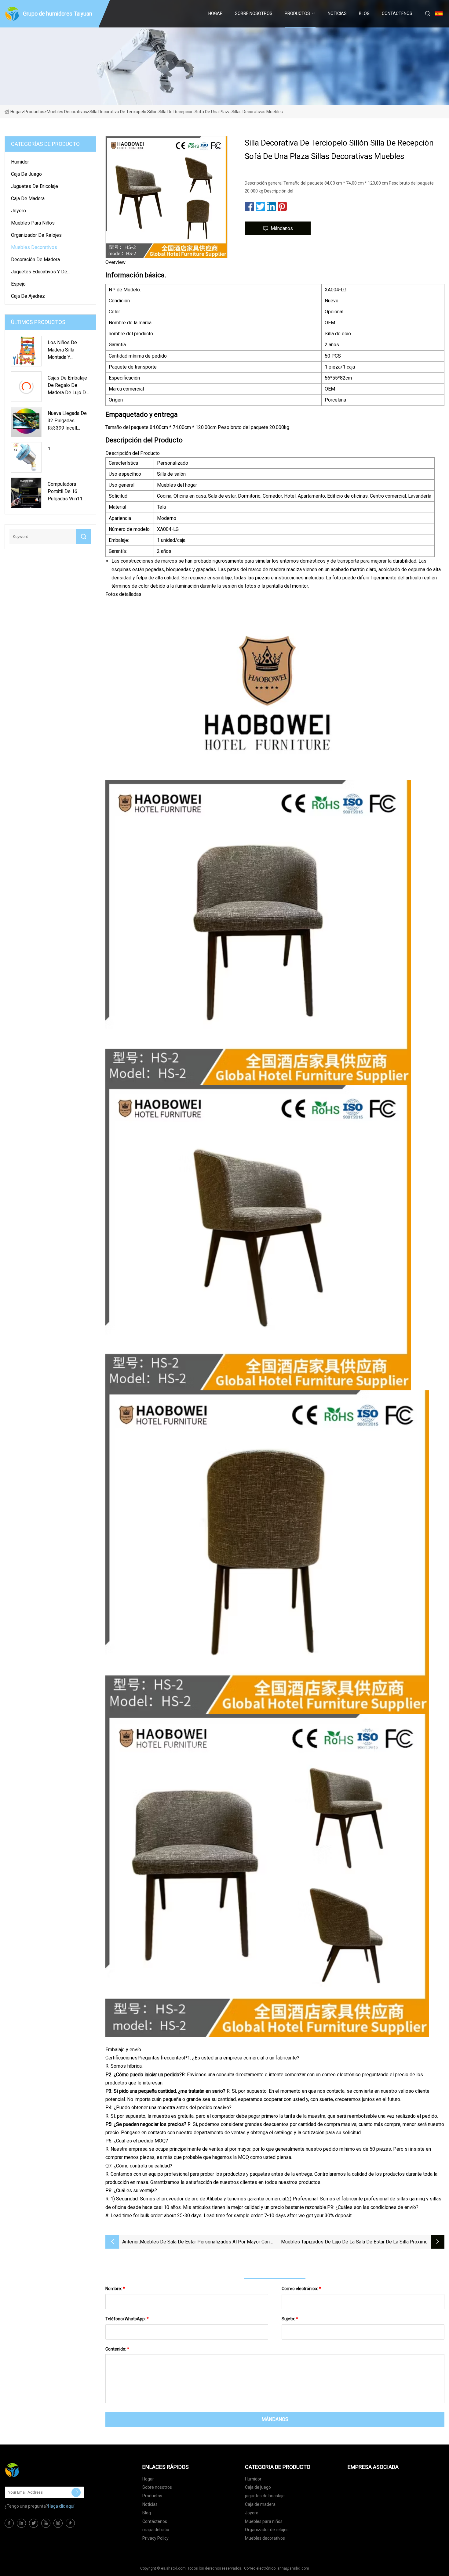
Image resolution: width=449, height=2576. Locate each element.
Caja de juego (26, 174)
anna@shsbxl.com (293, 2568)
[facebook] (9, 2523)
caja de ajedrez (28, 296)
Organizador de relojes (36, 235)
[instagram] (58, 2523)
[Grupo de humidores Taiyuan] (35, 2470)
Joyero (18, 211)
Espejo (18, 284)
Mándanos (282, 228)
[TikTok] (70, 2523)
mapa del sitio (156, 2530)
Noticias (337, 13)
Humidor (20, 162)
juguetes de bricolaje (35, 186)
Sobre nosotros (254, 13)
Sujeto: (290, 2319)
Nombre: (115, 2289)
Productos (297, 13)
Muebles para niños (33, 223)
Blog (364, 13)
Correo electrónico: (301, 2289)
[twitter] (34, 2523)
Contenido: (117, 2349)
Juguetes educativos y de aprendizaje (39, 273)
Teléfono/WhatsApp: (127, 2319)
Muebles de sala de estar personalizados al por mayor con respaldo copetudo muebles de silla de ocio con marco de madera (205, 2242)
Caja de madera (28, 198)
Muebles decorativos (67, 112)
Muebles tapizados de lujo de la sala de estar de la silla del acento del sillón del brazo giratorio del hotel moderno (344, 2242)
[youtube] (46, 2523)
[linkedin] (21, 2523)
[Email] (76, 2492)
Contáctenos (397, 13)
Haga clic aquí (61, 2506)
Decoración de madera (35, 259)
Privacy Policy (155, 2538)
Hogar (215, 13)
